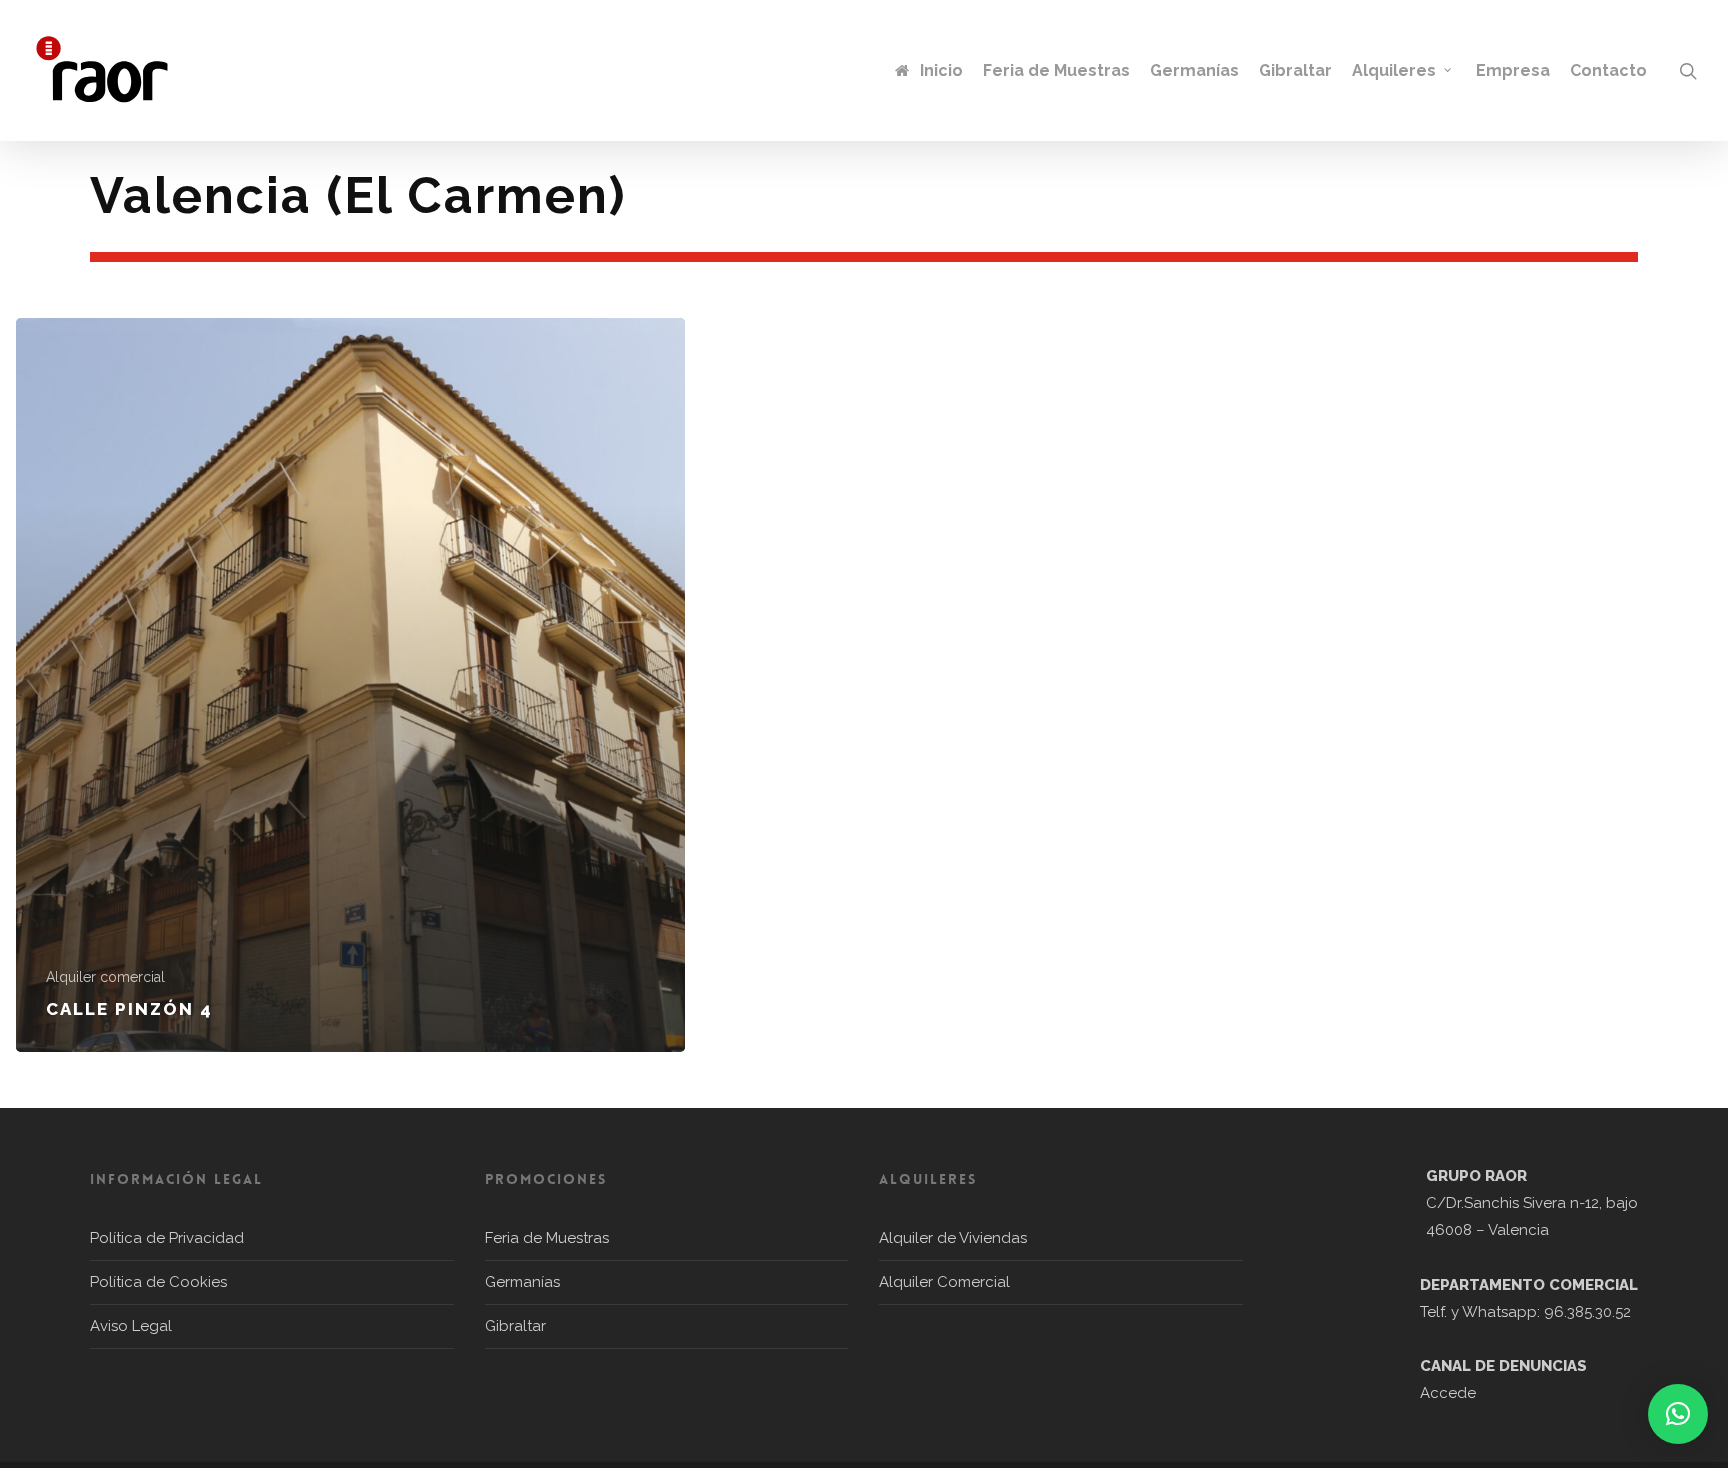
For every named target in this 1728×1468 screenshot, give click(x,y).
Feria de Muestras (547, 1238)
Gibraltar (515, 1326)
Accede (1448, 1393)
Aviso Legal (131, 1326)
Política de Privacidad (167, 1238)
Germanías (522, 1282)
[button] (1678, 1414)
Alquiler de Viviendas (953, 1238)
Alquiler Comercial (944, 1282)
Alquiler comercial (105, 977)
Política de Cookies (158, 1282)
